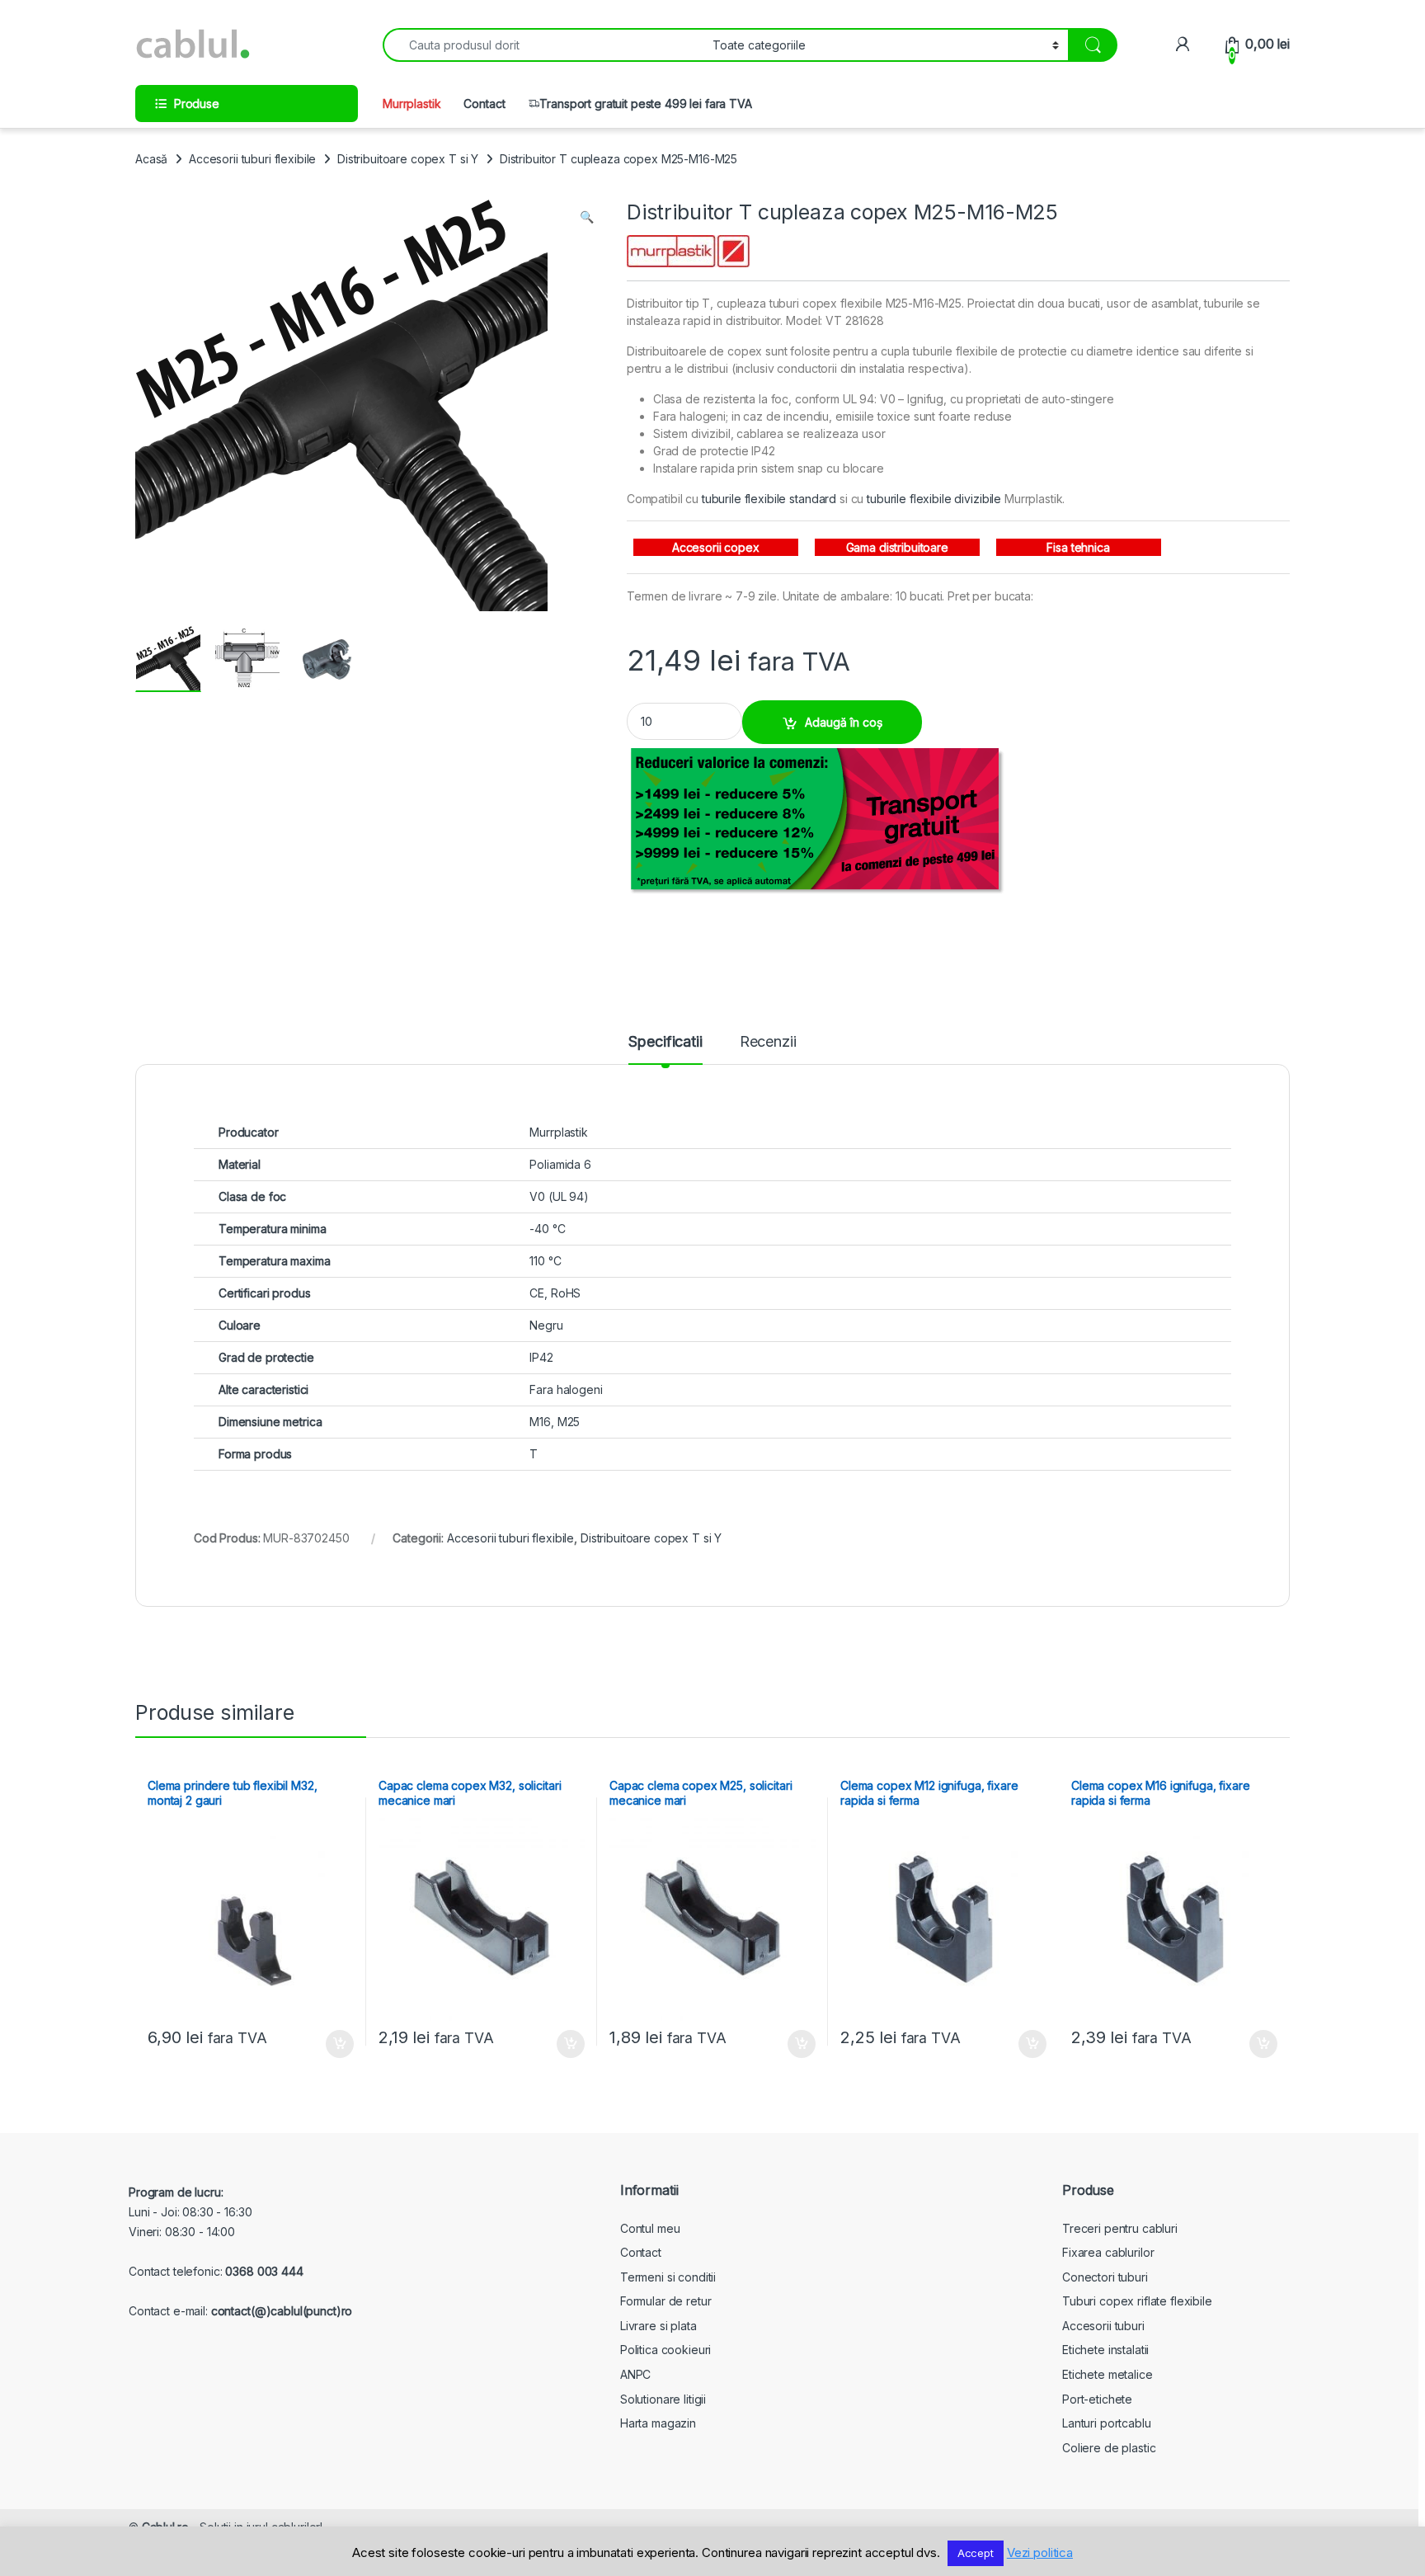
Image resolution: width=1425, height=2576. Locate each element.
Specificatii (665, 1042)
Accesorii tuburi (1103, 2326)
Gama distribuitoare (897, 547)
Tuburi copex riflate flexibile (1137, 2301)
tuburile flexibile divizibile (934, 499)
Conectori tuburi (1105, 2277)
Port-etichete (1097, 2399)
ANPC (635, 2374)
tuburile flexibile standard (769, 499)
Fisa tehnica (1078, 547)
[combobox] (543, 45)
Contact (484, 104)
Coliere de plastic (1109, 2448)
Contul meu (650, 2228)
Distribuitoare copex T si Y (408, 159)
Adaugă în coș (844, 722)
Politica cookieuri (665, 2350)
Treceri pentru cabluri (1120, 2228)
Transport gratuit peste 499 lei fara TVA (645, 104)
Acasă (151, 159)
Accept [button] (976, 2553)
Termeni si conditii (668, 2277)
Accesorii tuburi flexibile (252, 159)
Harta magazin (658, 2423)
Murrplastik (412, 104)
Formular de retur (666, 2301)
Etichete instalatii (1105, 2350)
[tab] (665, 1049)
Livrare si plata (658, 2326)
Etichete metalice (1108, 2374)
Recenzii (768, 1042)
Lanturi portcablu (1107, 2423)
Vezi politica (1040, 2552)
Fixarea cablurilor (1108, 2252)
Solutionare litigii (663, 2399)
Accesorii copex (716, 547)
